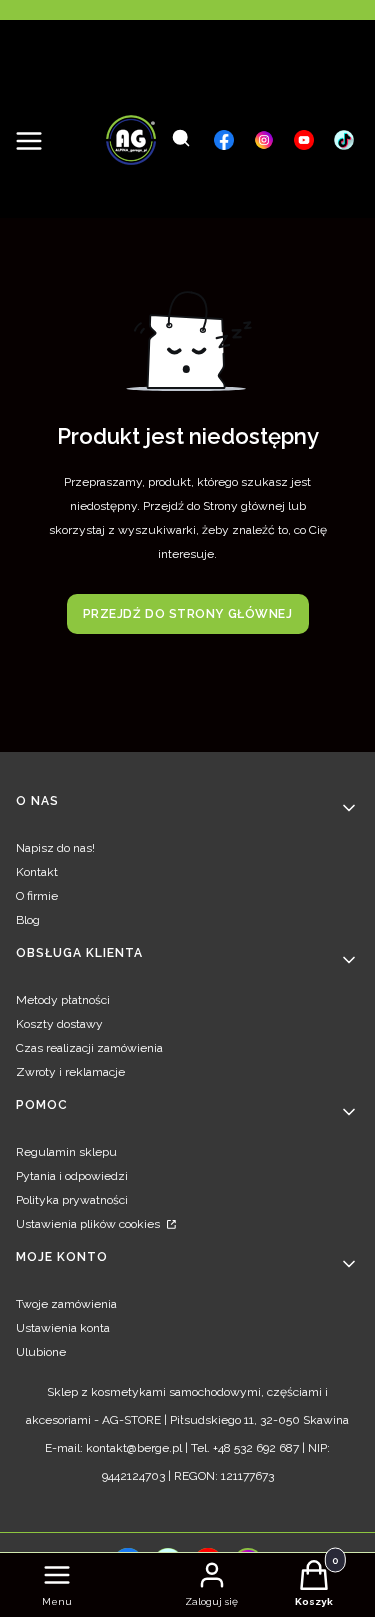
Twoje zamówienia (66, 1304)
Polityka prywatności (72, 1200)
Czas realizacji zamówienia (89, 1048)
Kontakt (37, 872)
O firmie (37, 896)
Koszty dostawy (59, 1024)
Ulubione (41, 1352)
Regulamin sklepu (66, 1152)
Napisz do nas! (55, 848)
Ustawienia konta (63, 1328)
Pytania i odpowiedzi (72, 1176)
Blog (28, 920)
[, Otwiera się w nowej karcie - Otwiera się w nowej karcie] (224, 140)
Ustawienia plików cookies (89, 1224)
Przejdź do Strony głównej (188, 614)
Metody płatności (63, 1000)
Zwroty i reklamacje (70, 1072)
